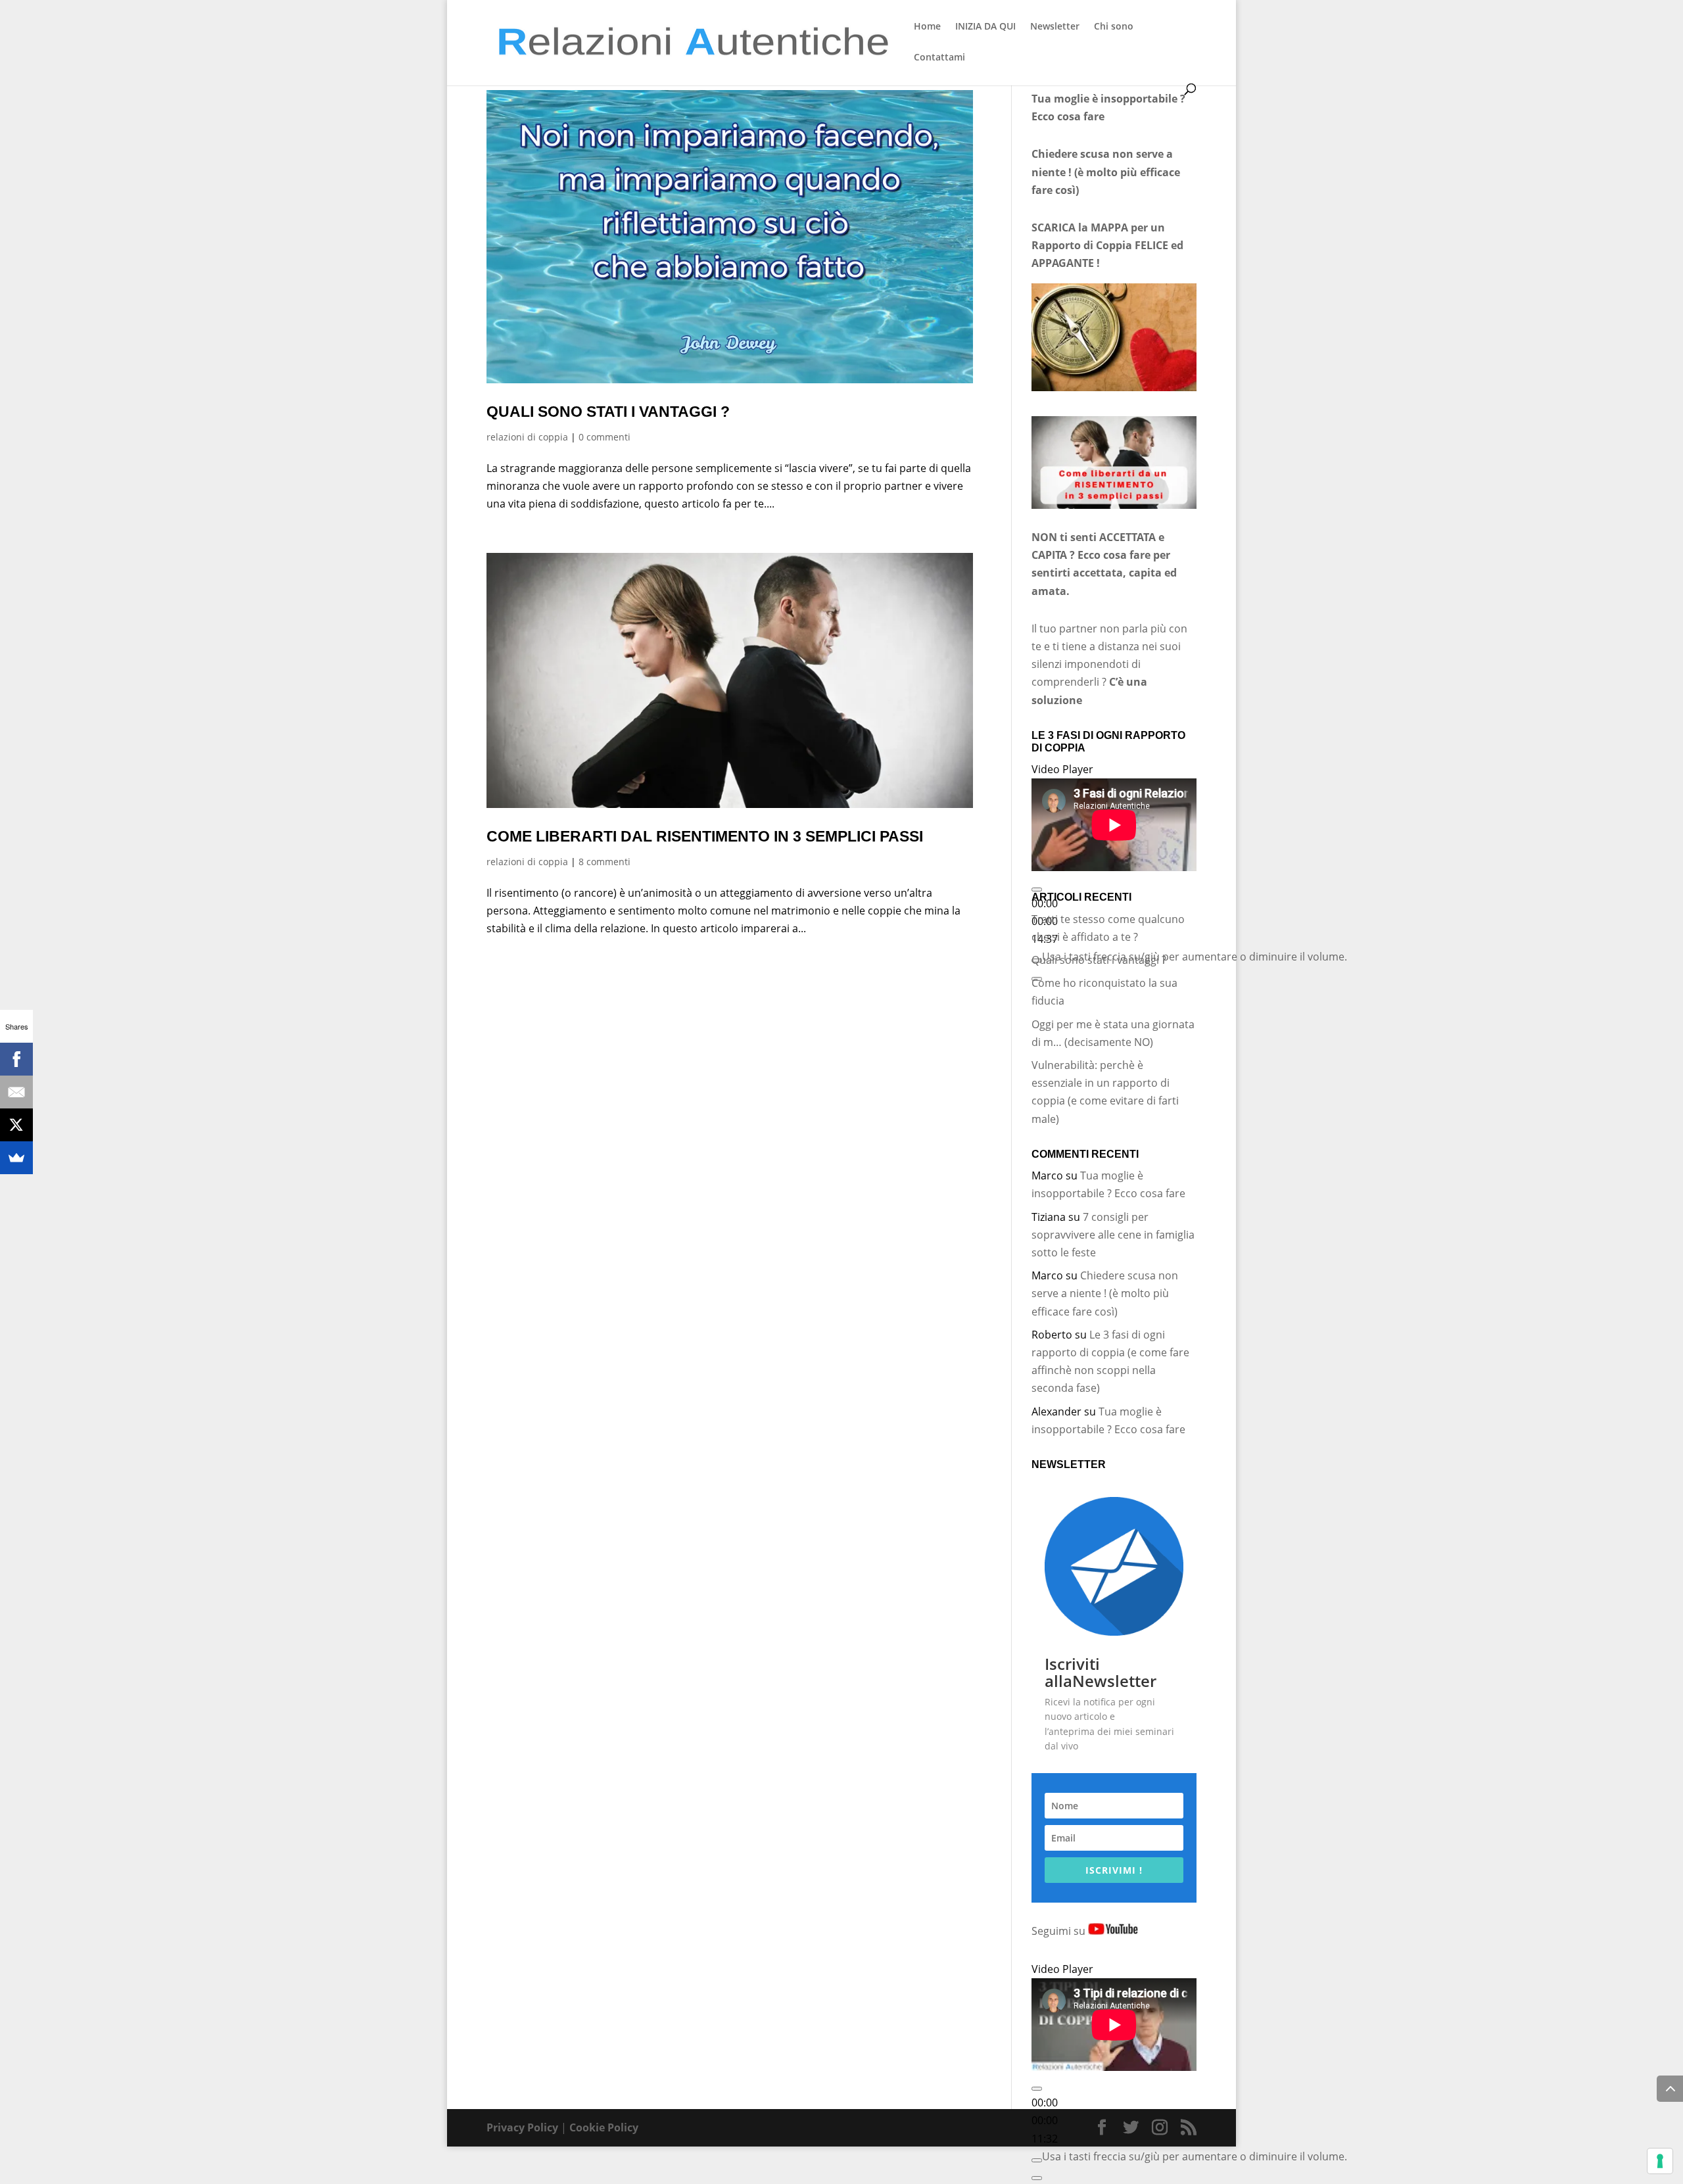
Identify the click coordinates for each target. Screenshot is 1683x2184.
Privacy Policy (522, 2127)
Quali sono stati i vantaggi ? (608, 412)
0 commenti (604, 437)
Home (927, 27)
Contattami (939, 58)
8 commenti (604, 862)
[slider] (1195, 957)
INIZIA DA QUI (985, 27)
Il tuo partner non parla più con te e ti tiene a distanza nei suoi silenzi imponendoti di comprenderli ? (1109, 664)
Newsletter (1055, 27)
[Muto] (1037, 2160)
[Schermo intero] (1037, 2178)
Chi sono (1114, 27)
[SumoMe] (16, 1158)
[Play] (1037, 890)
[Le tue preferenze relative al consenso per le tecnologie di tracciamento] (1660, 2161)
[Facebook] (16, 1059)
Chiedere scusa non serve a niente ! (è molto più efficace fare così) (1105, 1293)
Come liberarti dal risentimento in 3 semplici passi (705, 836)
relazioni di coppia (527, 437)
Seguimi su (1060, 1931)
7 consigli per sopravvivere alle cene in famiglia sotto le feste (1113, 1235)
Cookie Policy (604, 2127)
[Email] (16, 1092)
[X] (16, 1125)
